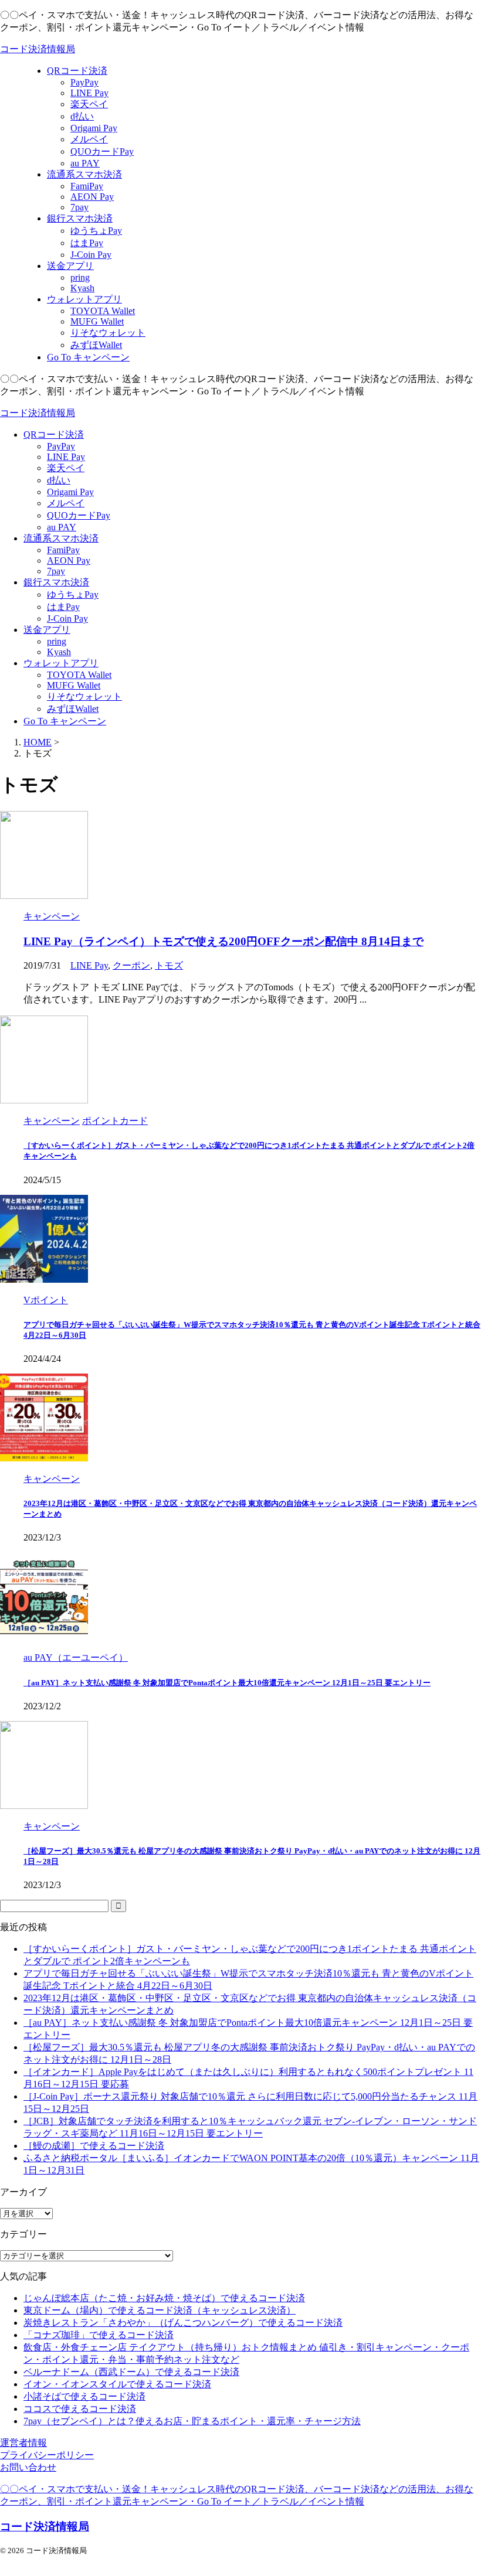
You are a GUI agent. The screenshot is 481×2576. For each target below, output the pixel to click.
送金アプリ (47, 630)
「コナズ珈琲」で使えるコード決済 (99, 2335)
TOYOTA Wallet (79, 675)
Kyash (59, 652)
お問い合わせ (28, 2467)
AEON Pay (69, 560)
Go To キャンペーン (65, 721)
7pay (56, 571)
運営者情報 (23, 2443)
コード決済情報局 (38, 49)
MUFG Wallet (74, 685)
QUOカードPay (79, 515)
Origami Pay (70, 492)
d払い (59, 480)
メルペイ (66, 503)
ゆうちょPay (73, 594)
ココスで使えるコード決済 (80, 2409)
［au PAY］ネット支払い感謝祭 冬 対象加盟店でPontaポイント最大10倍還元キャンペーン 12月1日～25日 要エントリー (227, 1683)
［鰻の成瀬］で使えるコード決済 (94, 2146)
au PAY (62, 527)
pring (57, 641)
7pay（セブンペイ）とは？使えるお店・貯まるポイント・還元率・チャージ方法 (192, 2421)
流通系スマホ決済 (61, 538)
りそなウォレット (84, 696)
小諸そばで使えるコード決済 (84, 2396)
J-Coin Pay (67, 619)
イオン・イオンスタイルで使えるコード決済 (117, 2384)
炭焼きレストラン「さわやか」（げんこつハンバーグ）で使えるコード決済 (183, 2323)
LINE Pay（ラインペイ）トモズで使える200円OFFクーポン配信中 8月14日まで (223, 941)
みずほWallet (73, 709)
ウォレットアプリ (61, 663)
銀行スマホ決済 (56, 582)
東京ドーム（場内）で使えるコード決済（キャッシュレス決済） (160, 2310)
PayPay (61, 446)
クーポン (131, 965)
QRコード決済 (54, 435)
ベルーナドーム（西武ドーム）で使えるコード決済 (131, 2372)
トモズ (169, 965)
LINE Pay (66, 457)
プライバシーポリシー (47, 2455)
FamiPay (63, 550)
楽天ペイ (66, 468)
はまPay (63, 607)
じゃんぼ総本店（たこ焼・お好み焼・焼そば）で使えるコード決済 (164, 2298)
